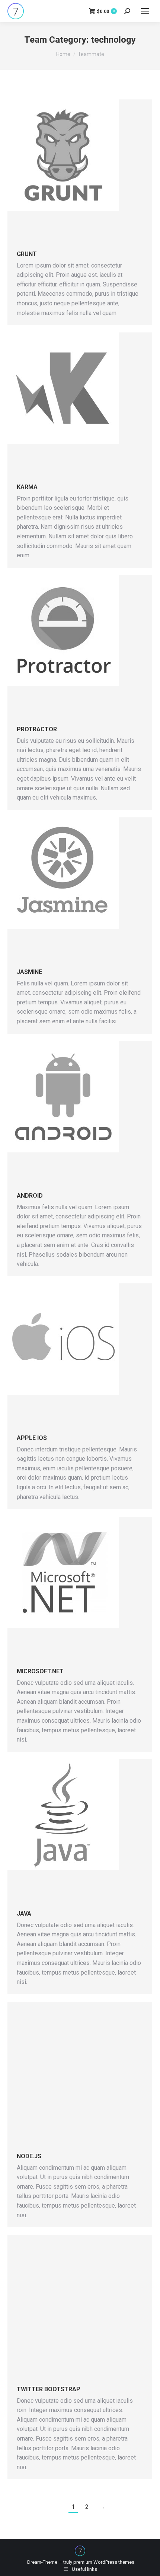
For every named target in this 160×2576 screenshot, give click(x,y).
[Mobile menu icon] (145, 11)
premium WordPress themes (104, 2562)
